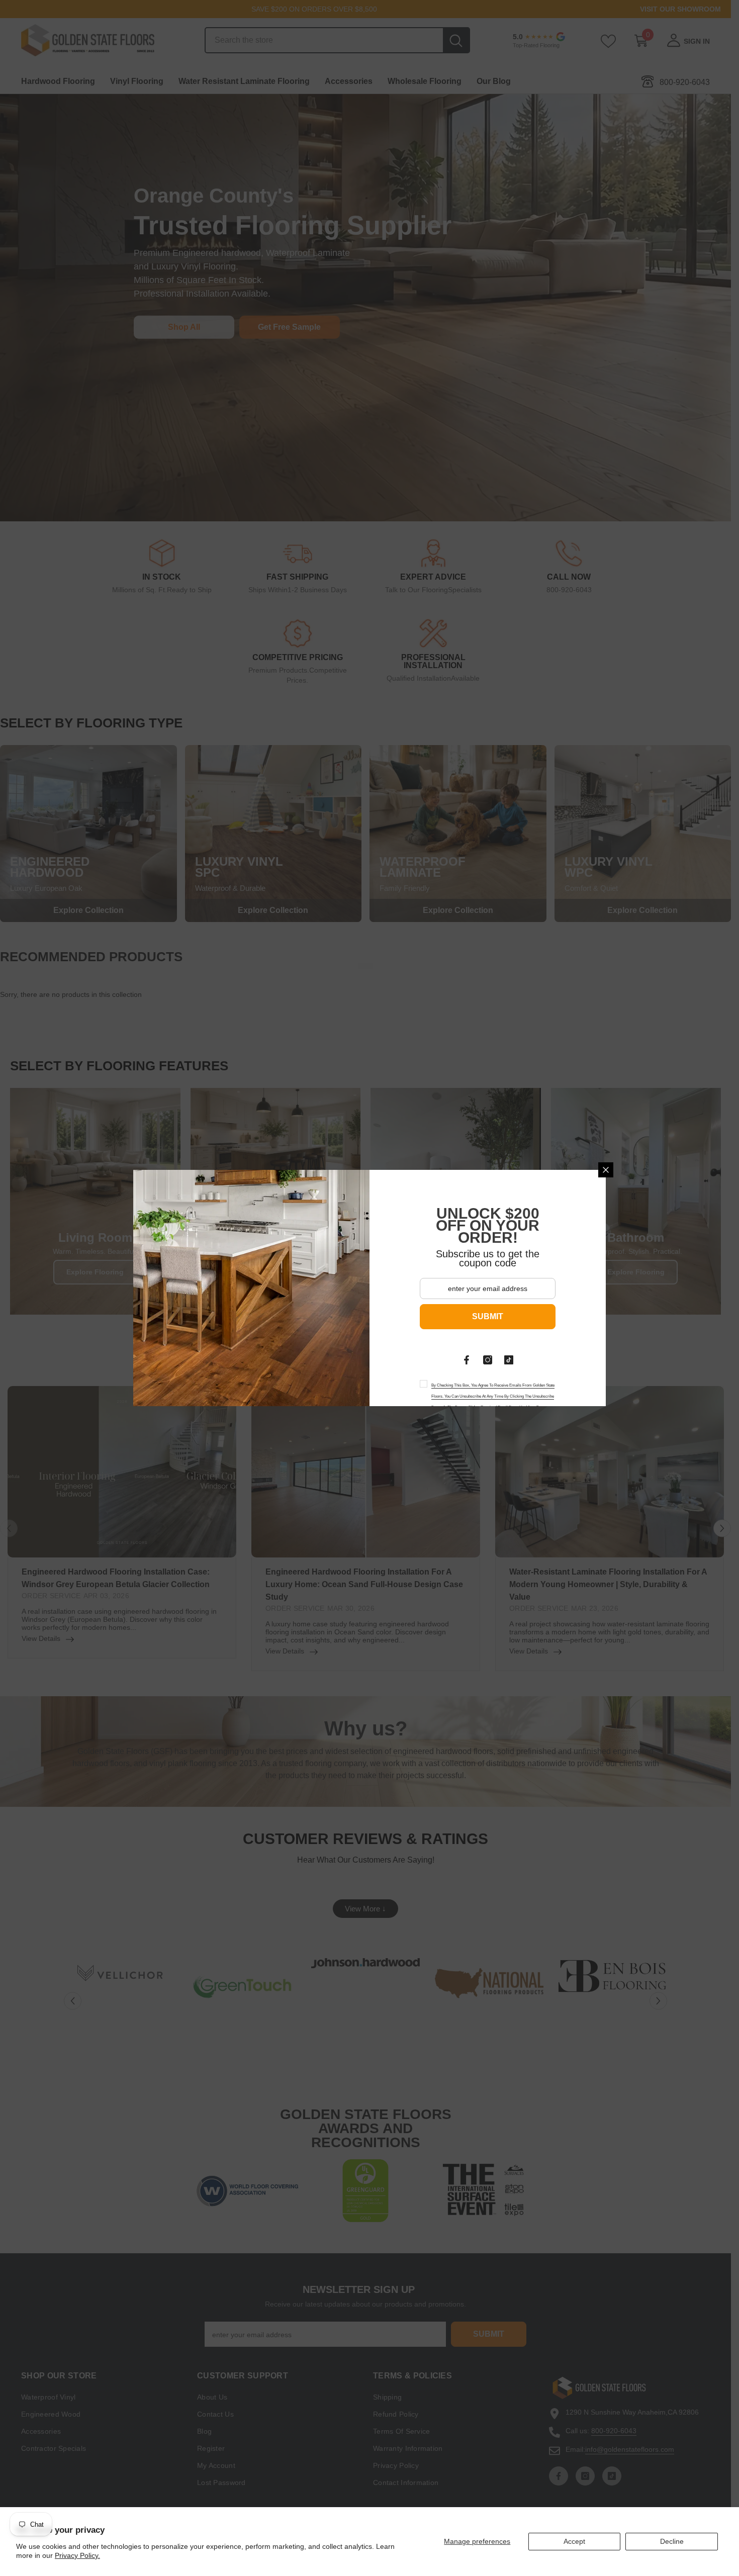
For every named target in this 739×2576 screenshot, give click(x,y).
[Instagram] (488, 1360)
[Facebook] (467, 1360)
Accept (574, 2541)
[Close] (606, 1170)
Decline (672, 2541)
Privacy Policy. (77, 2555)
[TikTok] (509, 1360)
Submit (488, 1316)
